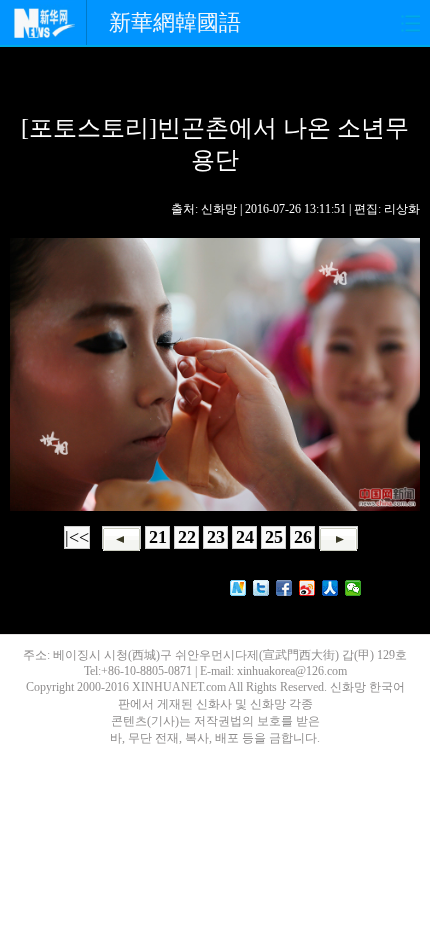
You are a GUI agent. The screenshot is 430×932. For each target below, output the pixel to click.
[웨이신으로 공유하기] (353, 588)
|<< (77, 537)
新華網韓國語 (175, 22)
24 (245, 537)
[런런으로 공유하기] (330, 588)
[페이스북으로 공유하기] (284, 588)
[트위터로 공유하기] (261, 588)
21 (158, 537)
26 (303, 537)
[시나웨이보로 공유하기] (307, 588)
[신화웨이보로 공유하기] (238, 588)
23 (216, 537)
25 (274, 537)
